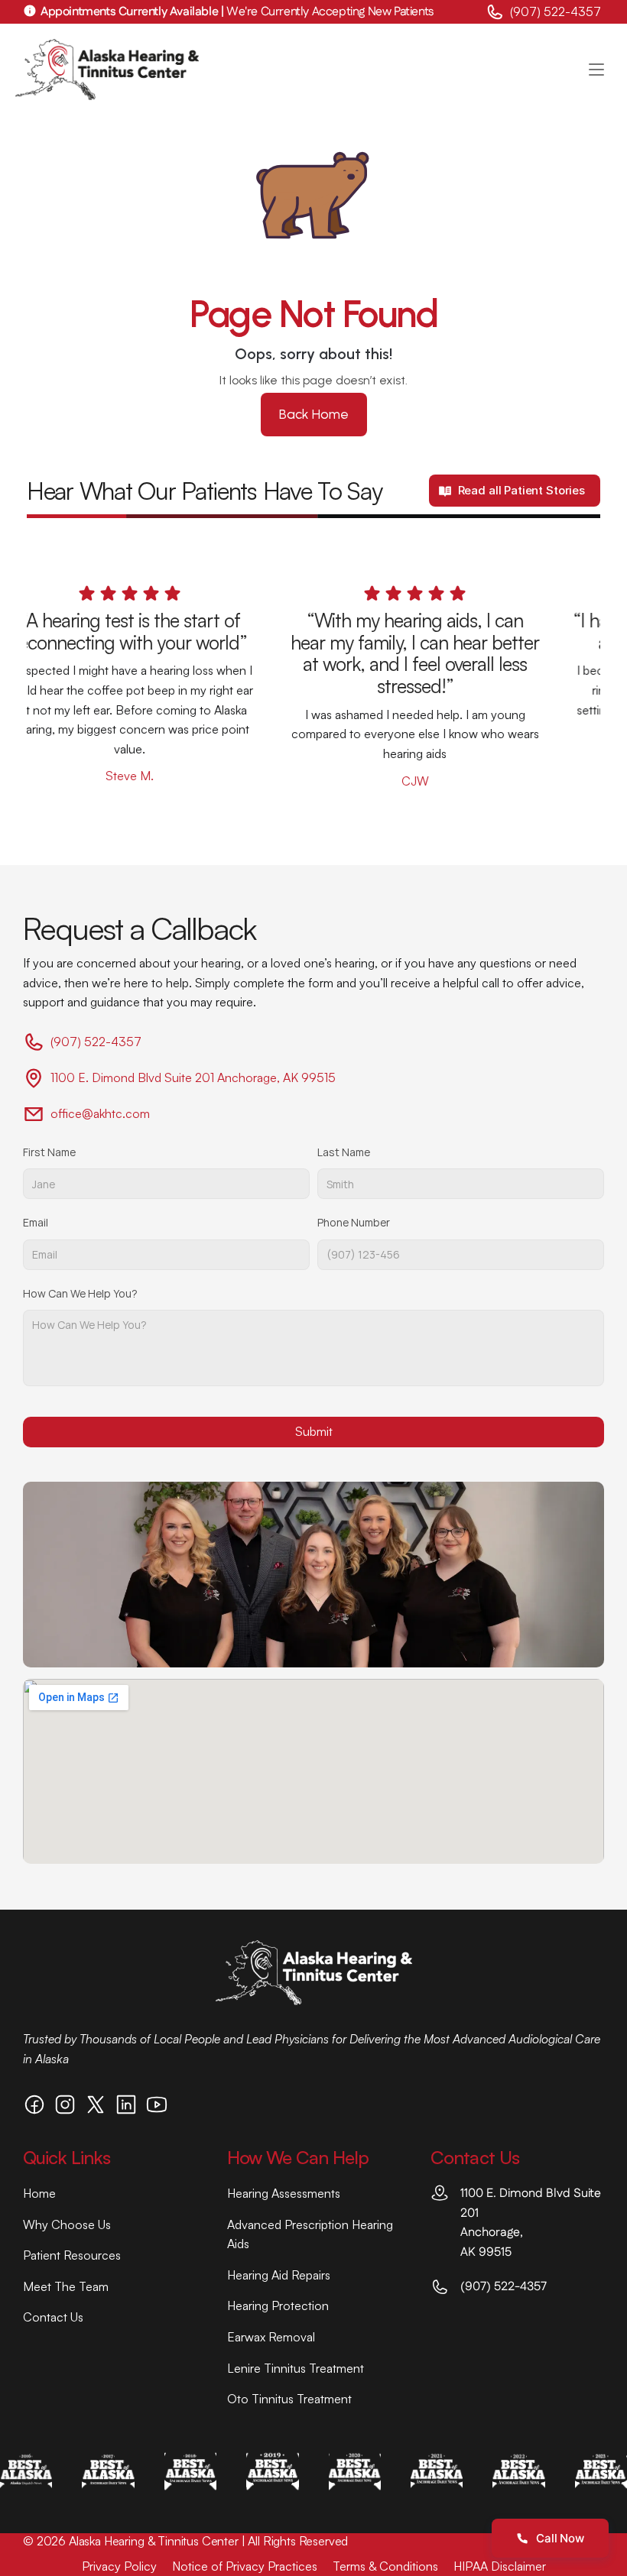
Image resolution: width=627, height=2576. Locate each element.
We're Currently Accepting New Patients (237, 12)
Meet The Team (66, 2286)
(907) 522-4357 (557, 11)
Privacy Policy (119, 2566)
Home (39, 2193)
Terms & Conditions (385, 2566)
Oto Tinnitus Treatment (289, 2399)
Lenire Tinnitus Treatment (296, 2368)
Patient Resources (72, 2255)
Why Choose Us (67, 2224)
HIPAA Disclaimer (500, 2566)
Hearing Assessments (284, 2193)
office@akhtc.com (100, 1113)
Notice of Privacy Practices (245, 2566)
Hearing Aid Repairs (279, 2275)
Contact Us (53, 2317)
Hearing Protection (278, 2305)
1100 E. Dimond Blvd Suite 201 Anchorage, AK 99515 (193, 1077)
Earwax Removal (271, 2337)
